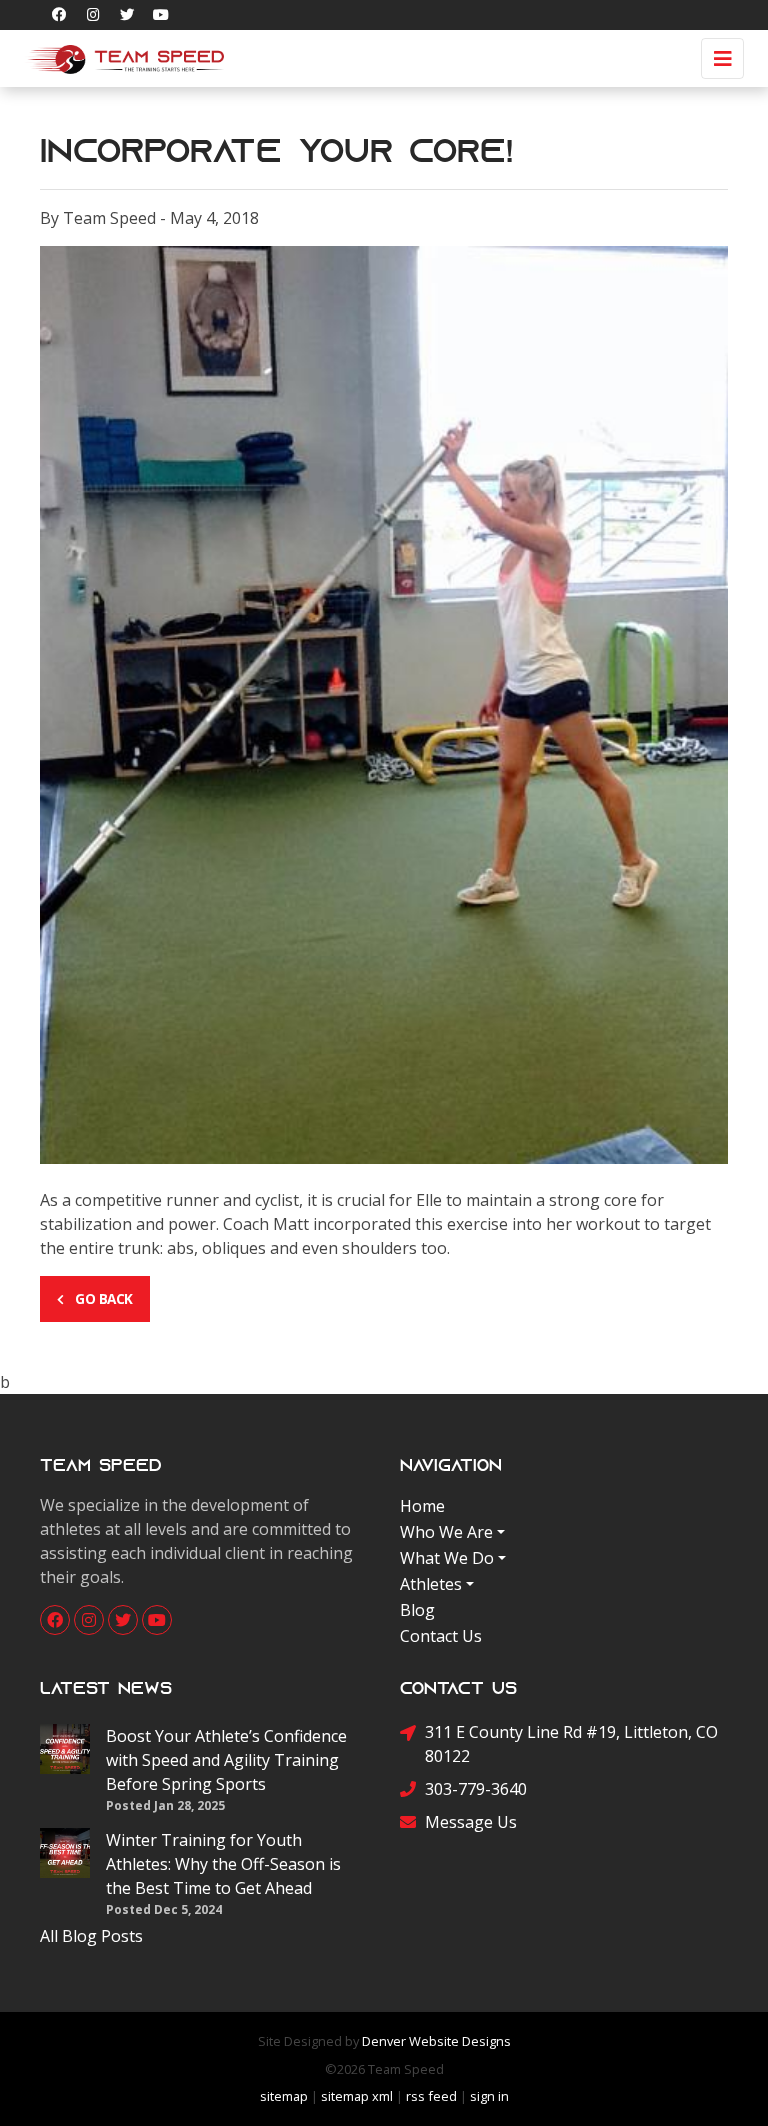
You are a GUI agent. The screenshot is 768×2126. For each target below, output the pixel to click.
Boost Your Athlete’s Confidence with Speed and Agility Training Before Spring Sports (226, 1760)
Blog (417, 1610)
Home (422, 1506)
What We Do (447, 1558)
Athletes (431, 1584)
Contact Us (441, 1636)
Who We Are (446, 1532)
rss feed (431, 2096)
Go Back (102, 1298)
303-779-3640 (476, 1789)
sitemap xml (357, 2096)
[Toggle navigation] (722, 58)
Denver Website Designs (436, 2041)
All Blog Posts (91, 1936)
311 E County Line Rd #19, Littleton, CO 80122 (571, 1744)
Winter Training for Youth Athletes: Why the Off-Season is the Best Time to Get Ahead (223, 1864)
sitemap (284, 2096)
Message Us (471, 1822)
